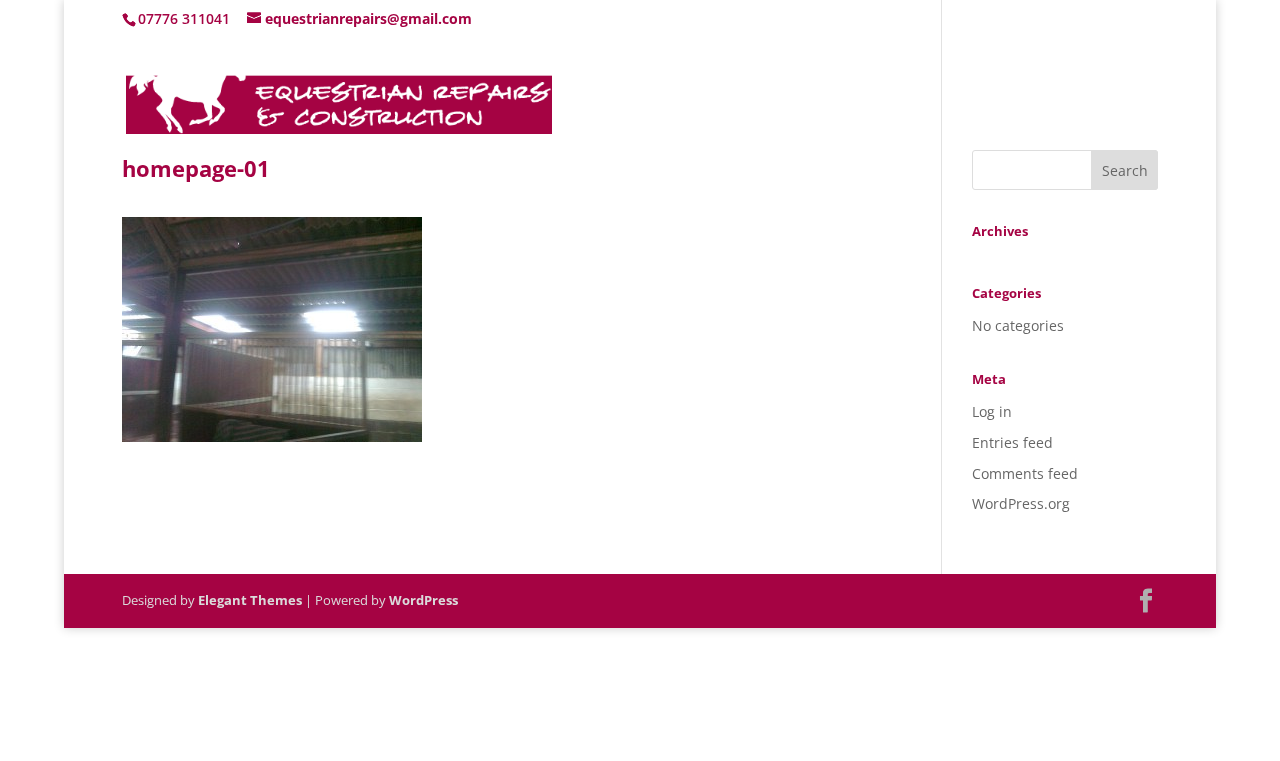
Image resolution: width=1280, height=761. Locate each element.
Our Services (993, 94)
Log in (992, 411)
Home (812, 94)
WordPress (423, 600)
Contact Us (1120, 94)
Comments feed (1025, 473)
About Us (891, 94)
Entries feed (1012, 442)
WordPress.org (1021, 503)
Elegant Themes (250, 600)
